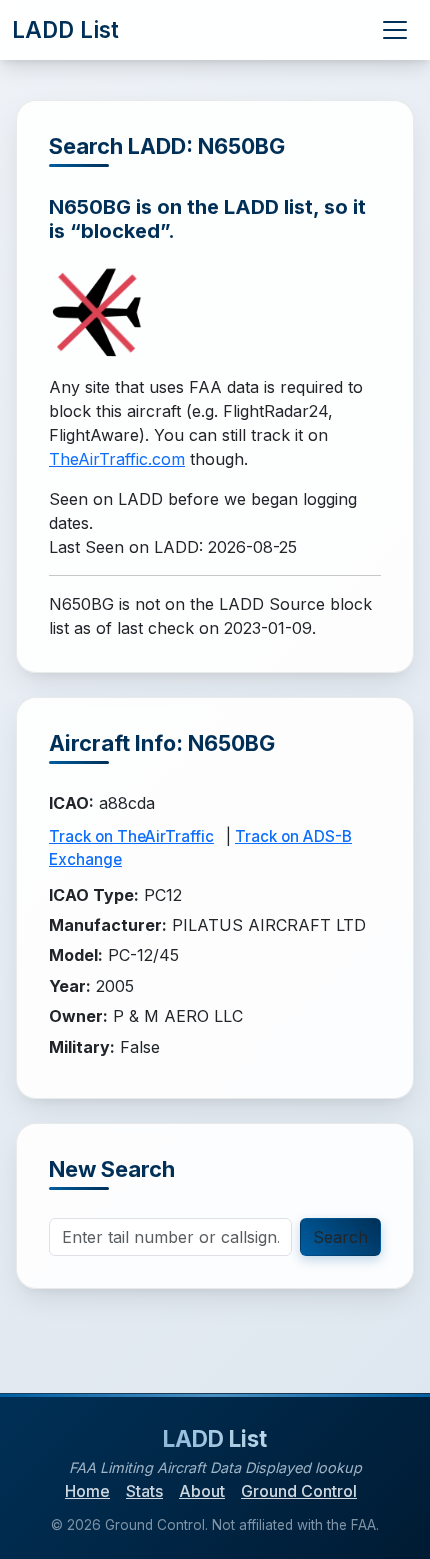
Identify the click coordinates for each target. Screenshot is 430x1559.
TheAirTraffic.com (117, 459)
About (202, 1491)
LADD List (65, 29)
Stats (144, 1491)
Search (340, 1237)
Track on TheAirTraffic (131, 836)
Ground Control (299, 1491)
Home (87, 1491)
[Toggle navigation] (395, 30)
